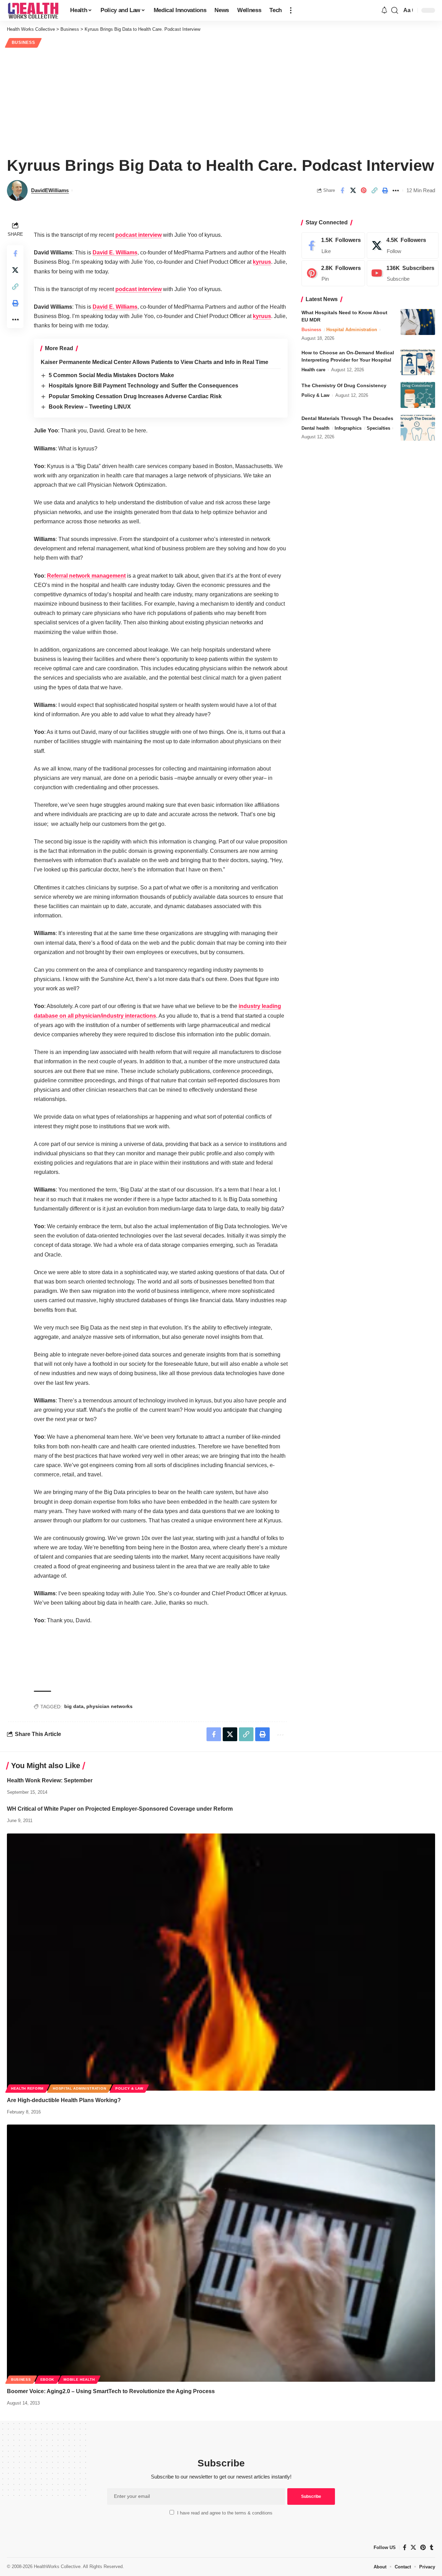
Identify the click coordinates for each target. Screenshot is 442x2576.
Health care (313, 370)
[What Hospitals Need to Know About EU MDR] (418, 322)
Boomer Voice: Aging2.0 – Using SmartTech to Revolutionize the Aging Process (111, 2391)
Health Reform (27, 2088)
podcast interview (138, 235)
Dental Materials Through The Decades (347, 418)
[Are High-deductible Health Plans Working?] (221, 1962)
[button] (291, 10)
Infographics (348, 428)
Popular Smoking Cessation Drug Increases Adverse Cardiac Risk (135, 396)
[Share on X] (353, 190)
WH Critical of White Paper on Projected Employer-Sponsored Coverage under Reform (120, 1809)
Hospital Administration (352, 330)
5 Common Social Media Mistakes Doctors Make (111, 375)
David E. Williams (115, 253)
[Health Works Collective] (33, 10)
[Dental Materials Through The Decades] (418, 428)
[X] (403, 245)
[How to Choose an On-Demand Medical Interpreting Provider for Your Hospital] (418, 362)
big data (74, 1706)
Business (23, 43)
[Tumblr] (432, 2547)
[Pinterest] (333, 273)
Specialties (378, 428)
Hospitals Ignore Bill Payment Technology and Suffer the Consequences (143, 386)
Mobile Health (79, 2379)
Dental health (315, 428)
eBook (47, 2379)
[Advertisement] (221, 101)
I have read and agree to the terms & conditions (225, 2513)
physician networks (109, 1706)
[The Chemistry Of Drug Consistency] (418, 395)
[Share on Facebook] (342, 190)
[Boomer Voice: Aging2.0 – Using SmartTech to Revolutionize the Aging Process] (221, 2253)
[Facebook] (333, 245)
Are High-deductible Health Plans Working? (64, 2100)
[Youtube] (403, 273)
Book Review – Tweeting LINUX (90, 407)
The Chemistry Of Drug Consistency (344, 385)
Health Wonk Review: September (50, 1780)
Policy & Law (315, 395)
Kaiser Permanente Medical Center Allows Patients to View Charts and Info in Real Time (155, 362)
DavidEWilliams (50, 190)
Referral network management (86, 576)
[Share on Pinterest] (364, 190)
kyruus (262, 262)
